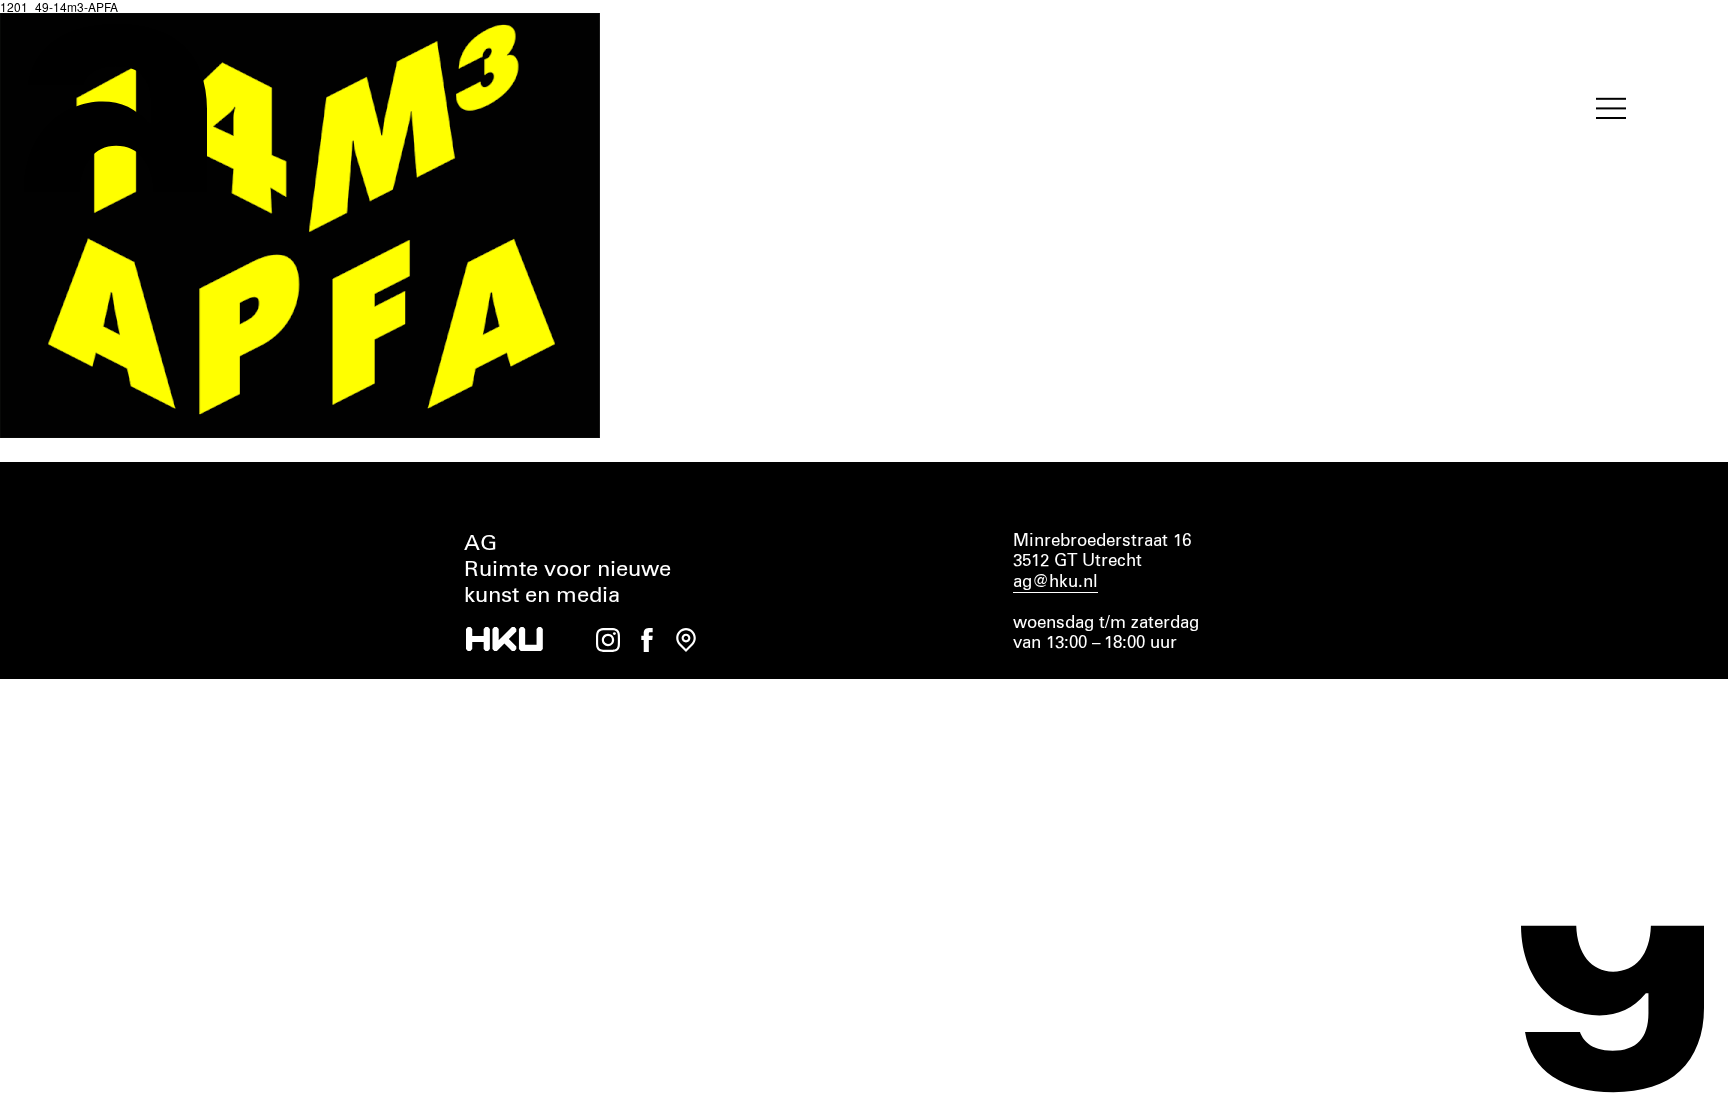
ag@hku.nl (1055, 582)
